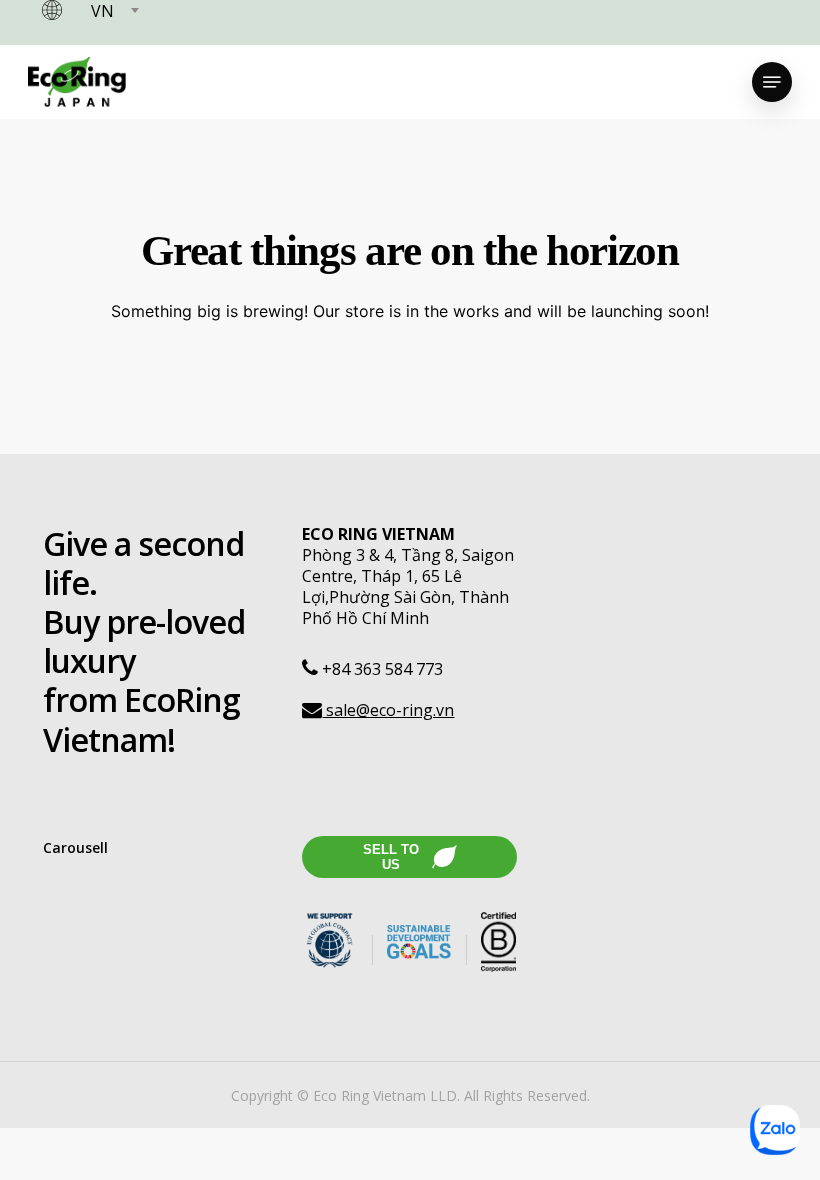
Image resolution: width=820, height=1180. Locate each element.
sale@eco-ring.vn (388, 710)
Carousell (75, 847)
